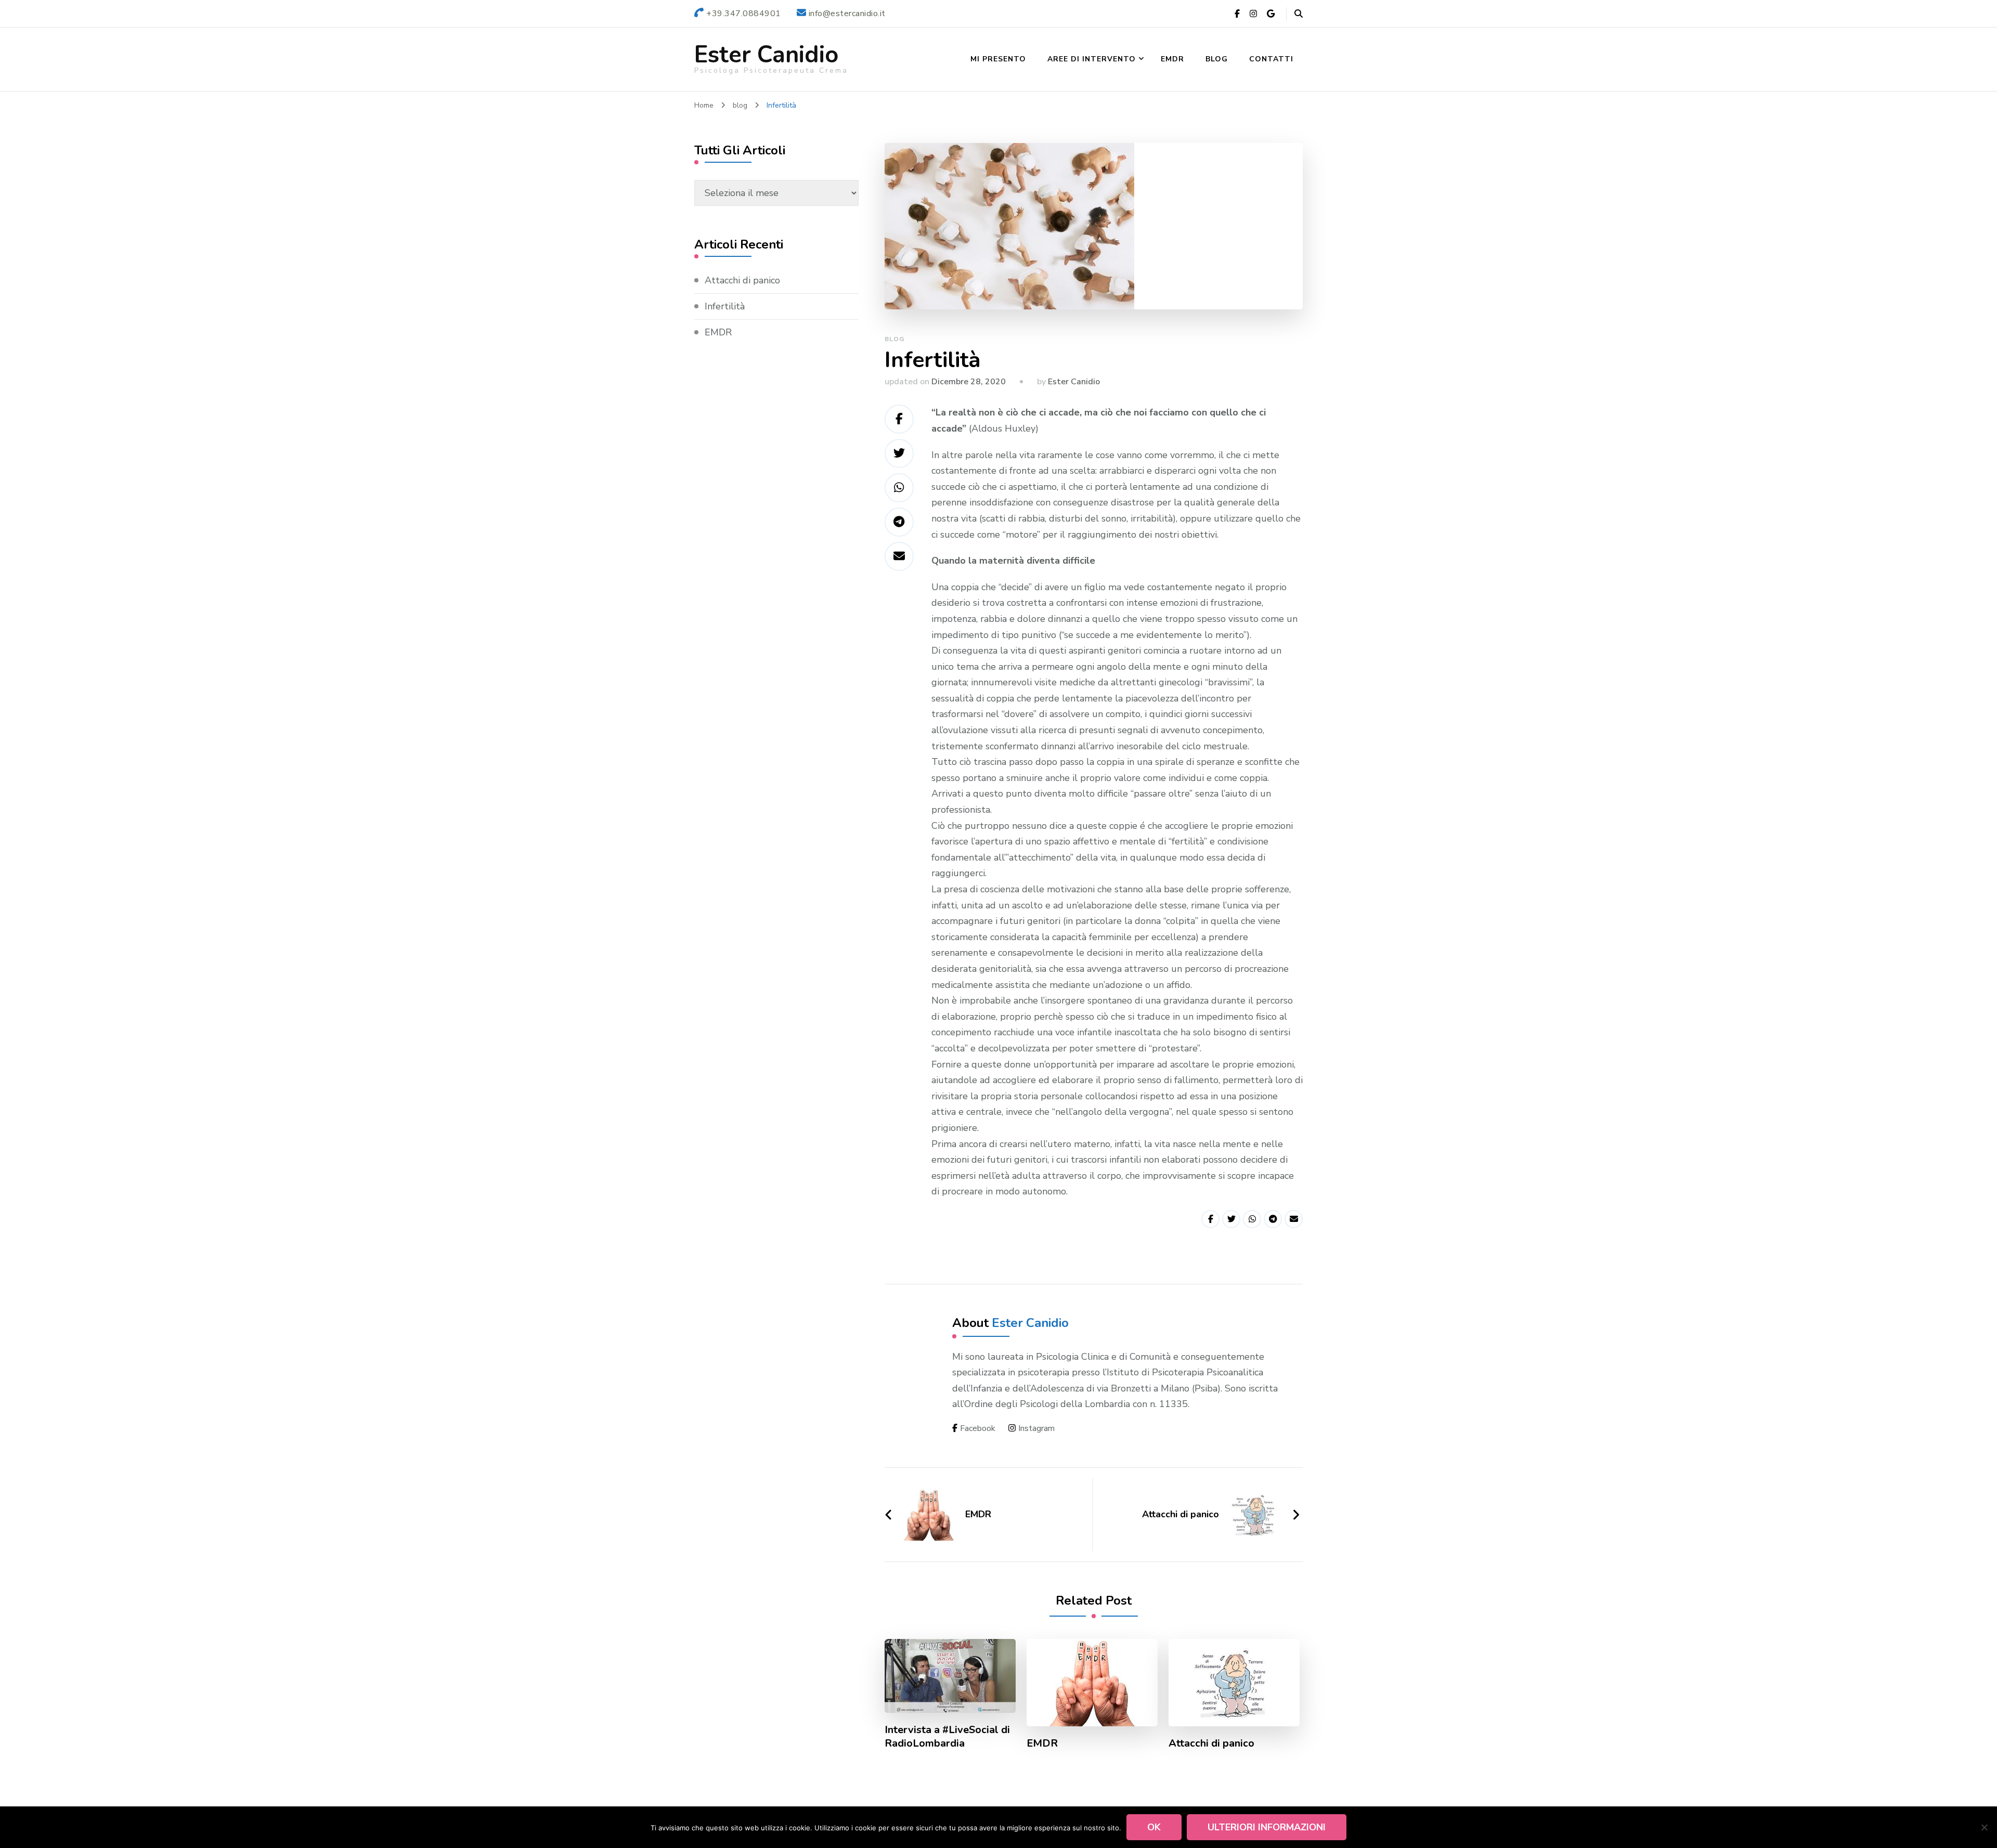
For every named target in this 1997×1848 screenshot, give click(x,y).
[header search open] (1299, 14)
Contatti (1271, 59)
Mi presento (998, 59)
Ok (1154, 1827)
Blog (1217, 59)
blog (894, 339)
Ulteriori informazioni (1267, 1827)
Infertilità (725, 306)
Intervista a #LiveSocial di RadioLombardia (947, 1737)
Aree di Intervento (1092, 59)
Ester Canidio (766, 55)
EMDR (1172, 59)
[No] (1984, 1827)
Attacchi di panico (1211, 1743)
